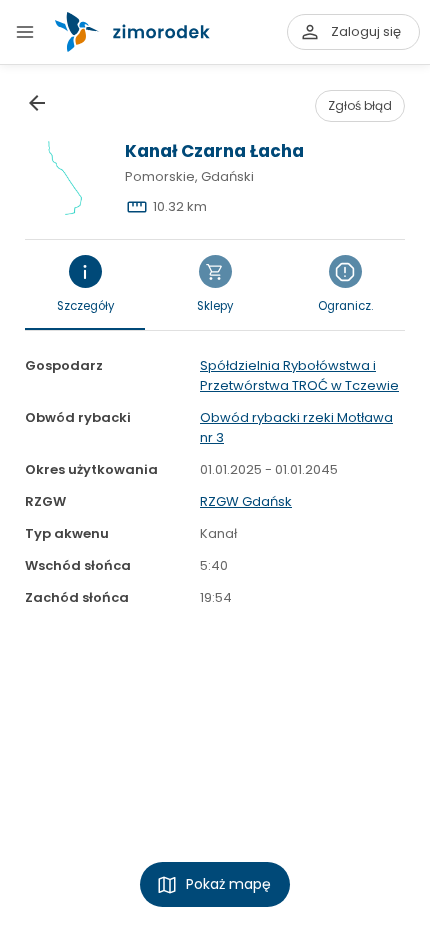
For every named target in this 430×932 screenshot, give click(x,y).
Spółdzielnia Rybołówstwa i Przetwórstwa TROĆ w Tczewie (299, 375)
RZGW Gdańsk (246, 501)
